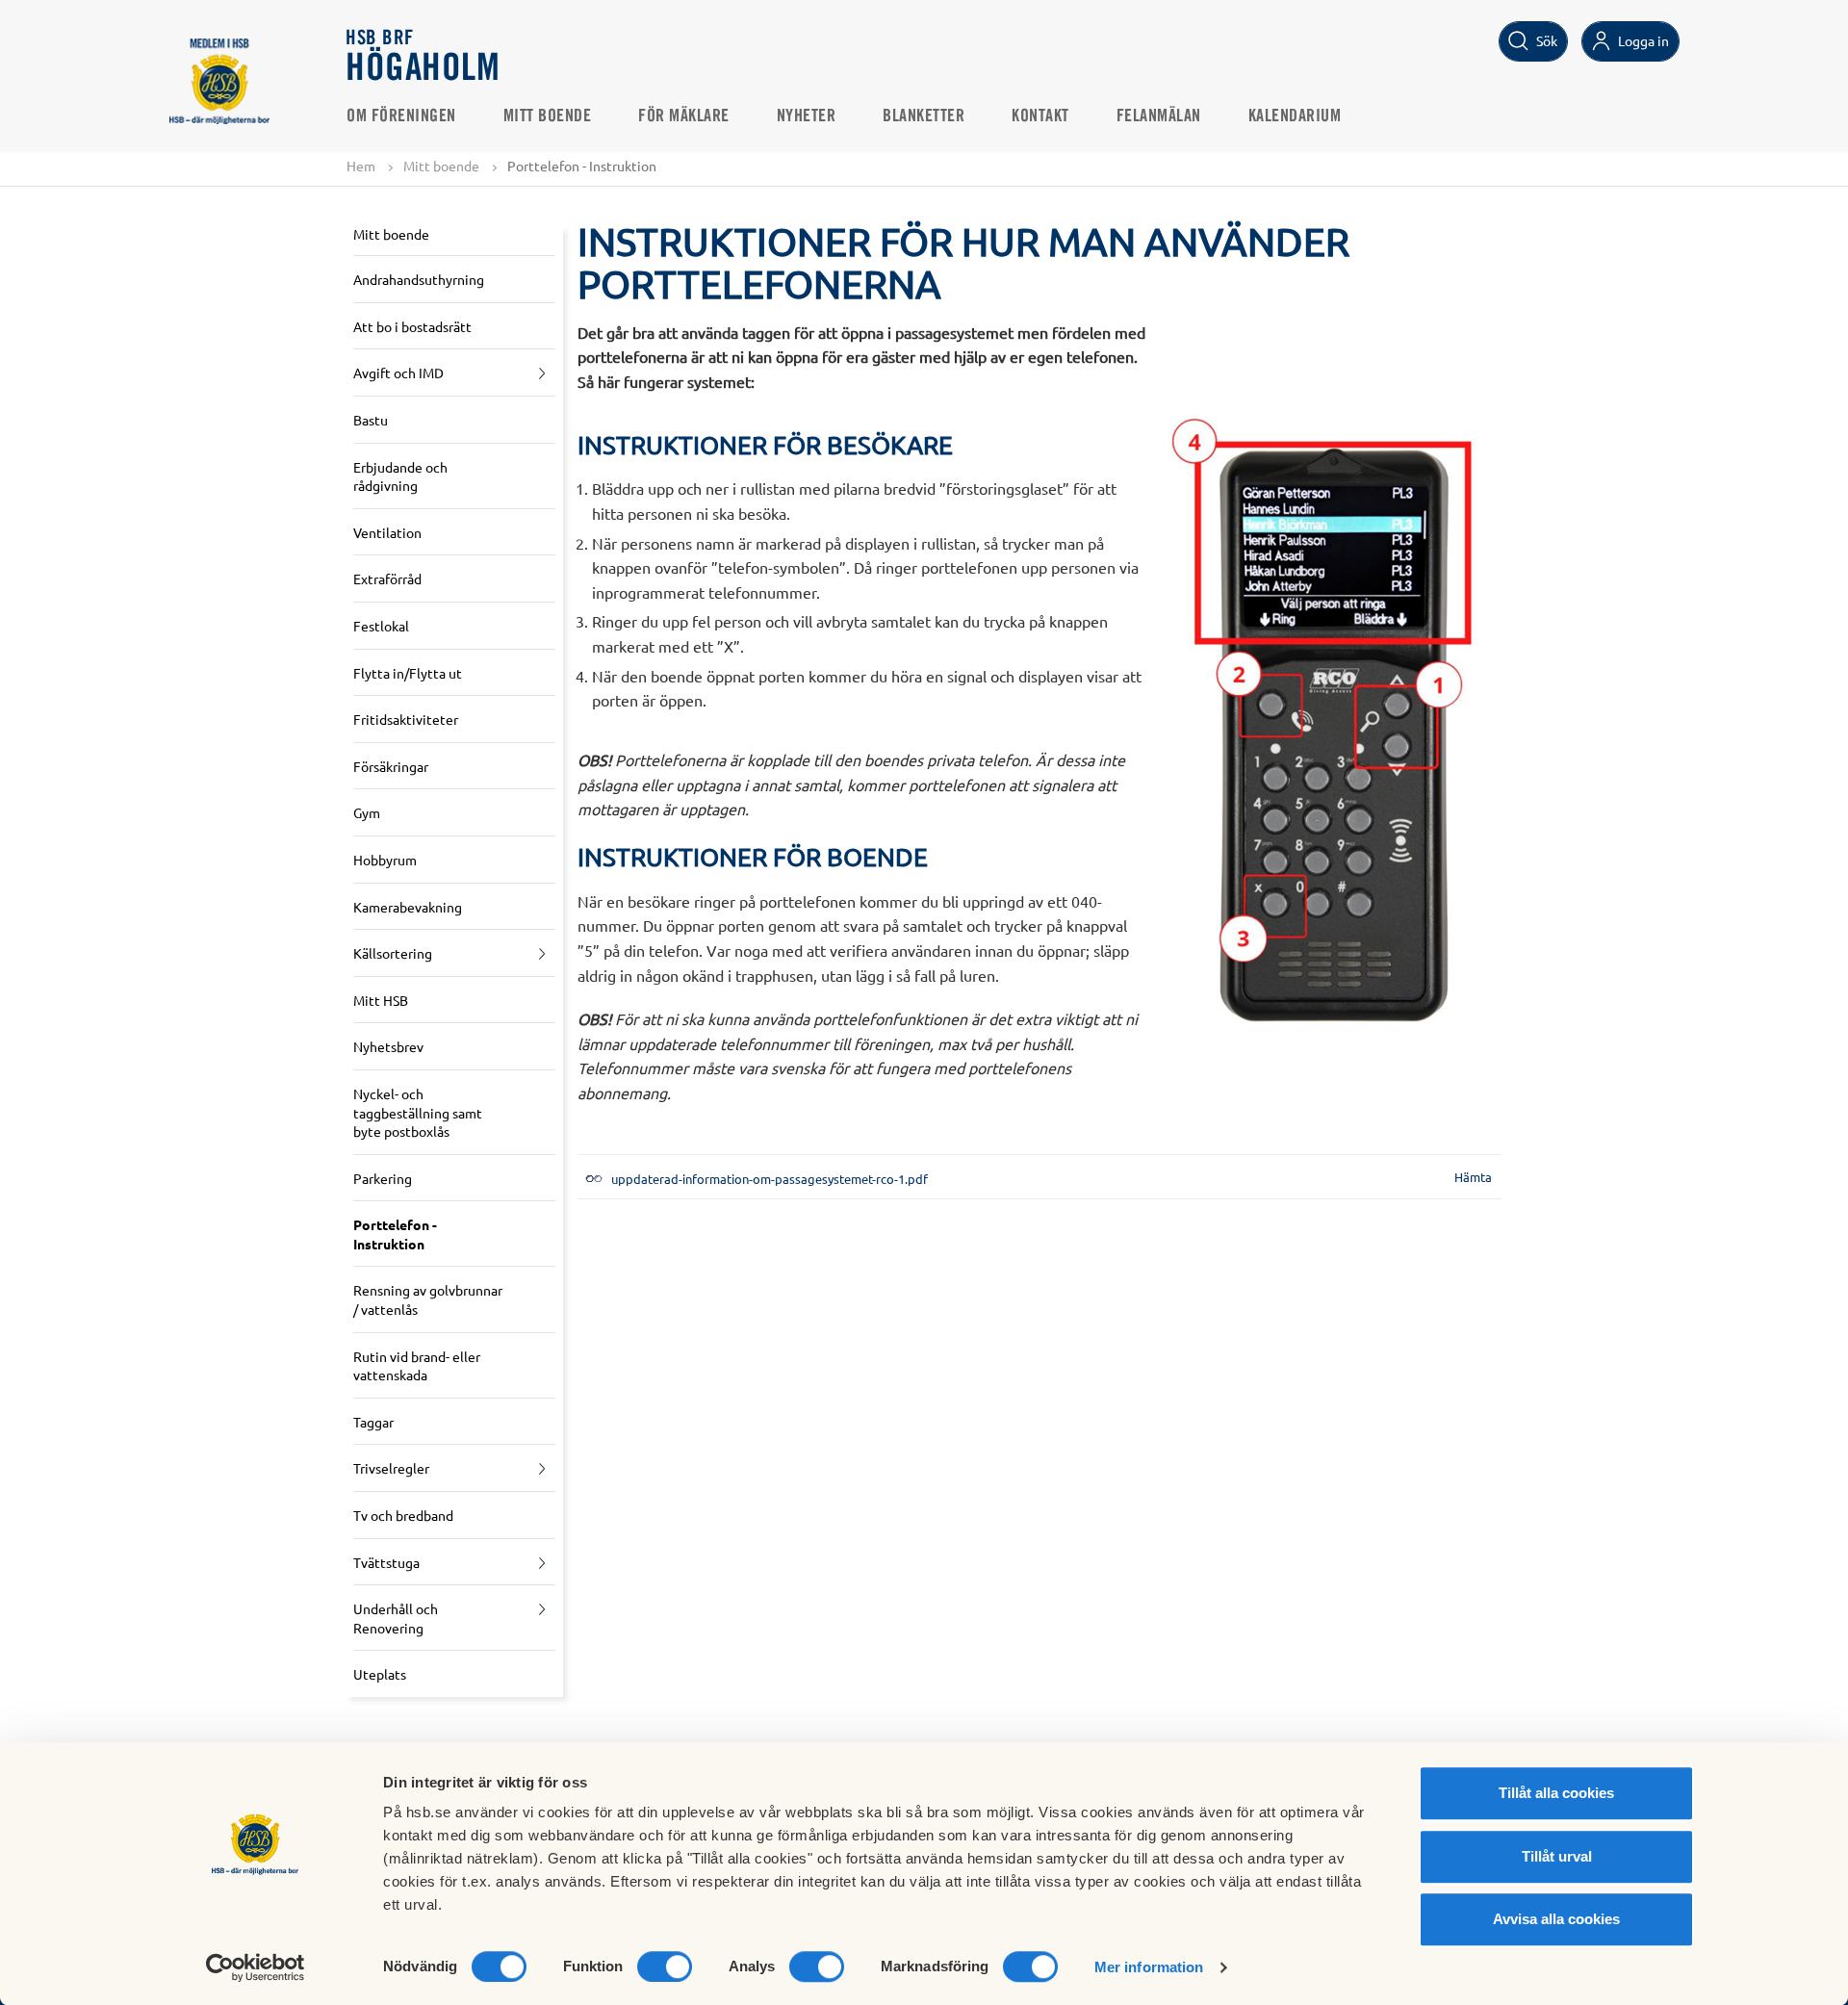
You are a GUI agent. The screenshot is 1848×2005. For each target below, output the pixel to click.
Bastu (371, 420)
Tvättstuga (386, 1562)
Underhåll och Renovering (396, 1618)
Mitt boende (548, 116)
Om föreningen (401, 116)
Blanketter (924, 116)
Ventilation (387, 532)
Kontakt (1040, 116)
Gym (367, 812)
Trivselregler (391, 1468)
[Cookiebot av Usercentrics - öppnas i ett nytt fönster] (256, 1967)
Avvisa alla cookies (1556, 1919)
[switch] (665, 1966)
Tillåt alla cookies (1556, 1793)
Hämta (1473, 1177)
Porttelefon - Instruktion (395, 1234)
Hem (361, 166)
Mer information (1149, 1967)
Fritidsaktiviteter (406, 719)
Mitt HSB (381, 1000)
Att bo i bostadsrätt (412, 326)
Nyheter (807, 116)
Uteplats (380, 1674)
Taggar (373, 1422)
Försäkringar (391, 766)
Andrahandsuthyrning (419, 279)
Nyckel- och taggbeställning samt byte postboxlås (418, 1112)
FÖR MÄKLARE (684, 116)
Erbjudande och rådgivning (400, 476)
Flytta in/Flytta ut (408, 673)
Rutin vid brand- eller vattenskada (417, 1366)
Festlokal (381, 626)
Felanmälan (1159, 116)
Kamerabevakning (408, 907)
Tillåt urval (1557, 1856)
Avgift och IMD (398, 373)
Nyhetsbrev (388, 1046)
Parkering (383, 1178)
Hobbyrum (385, 860)
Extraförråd (387, 578)
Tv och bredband (403, 1515)
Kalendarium (1295, 116)
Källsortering (393, 953)
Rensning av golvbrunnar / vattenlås (428, 1299)
